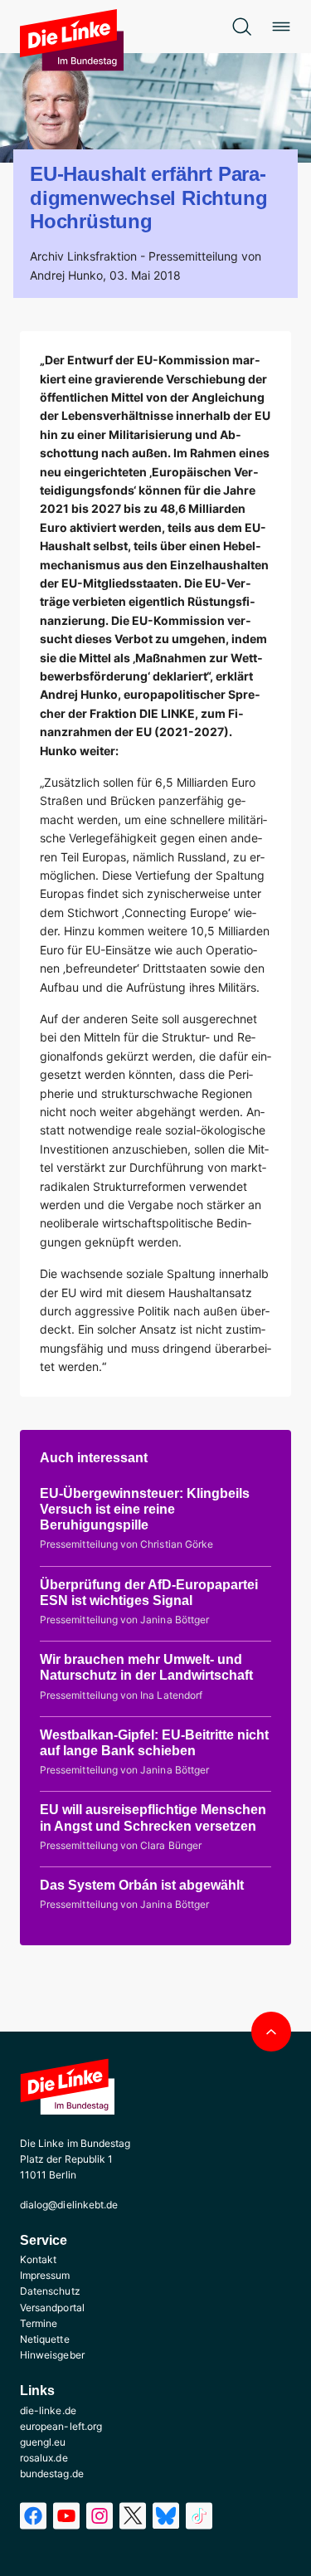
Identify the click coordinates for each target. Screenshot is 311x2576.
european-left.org (61, 2426)
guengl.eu (43, 2442)
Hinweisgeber (52, 2355)
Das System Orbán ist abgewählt (142, 1885)
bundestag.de (52, 2474)
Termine (39, 2323)
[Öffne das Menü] (281, 27)
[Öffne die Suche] (241, 27)
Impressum (45, 2275)
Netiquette (45, 2339)
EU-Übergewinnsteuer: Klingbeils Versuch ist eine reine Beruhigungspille (145, 1509)
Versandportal (52, 2308)
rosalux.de (44, 2458)
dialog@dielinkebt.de (69, 2205)
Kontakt (38, 2259)
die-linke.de (48, 2410)
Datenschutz (50, 2291)
